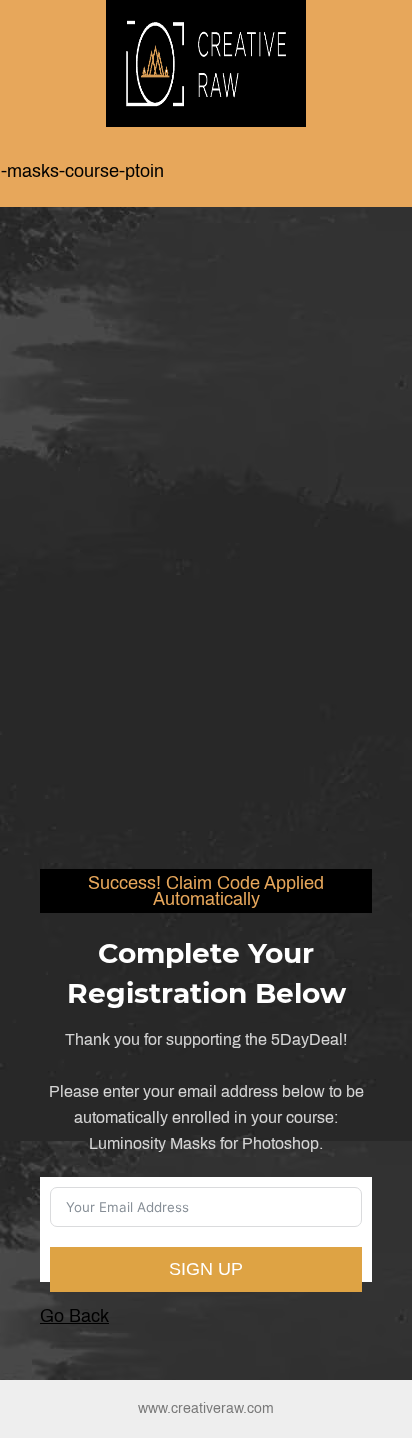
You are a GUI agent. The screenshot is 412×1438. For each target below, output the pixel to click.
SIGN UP (206, 1269)
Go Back (74, 1316)
